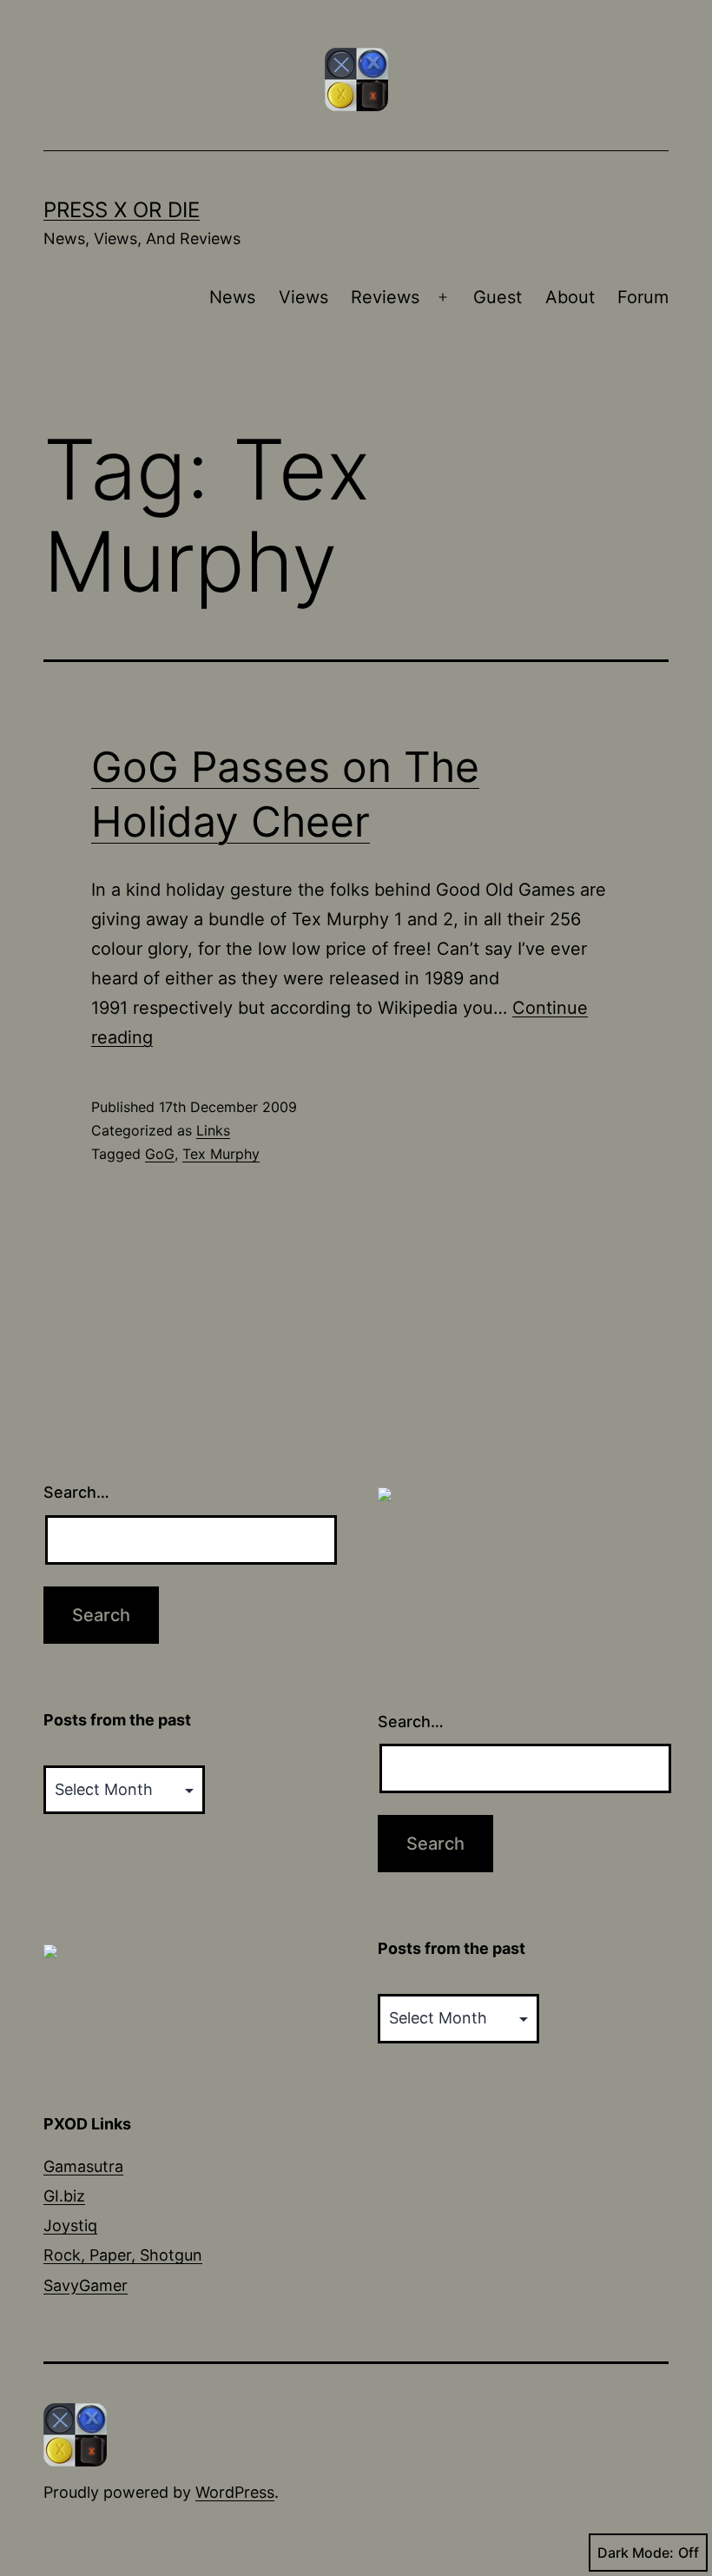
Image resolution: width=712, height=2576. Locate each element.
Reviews (385, 297)
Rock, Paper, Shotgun (123, 2255)
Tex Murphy (221, 1154)
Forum (643, 297)
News (232, 297)
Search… (76, 1492)
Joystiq (70, 2225)
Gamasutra (83, 2166)
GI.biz (64, 2196)
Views (303, 297)
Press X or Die (122, 210)
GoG (160, 1154)
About (570, 297)
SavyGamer (86, 2285)
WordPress (235, 2492)
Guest (498, 297)
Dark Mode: (636, 2553)
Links (213, 1130)
